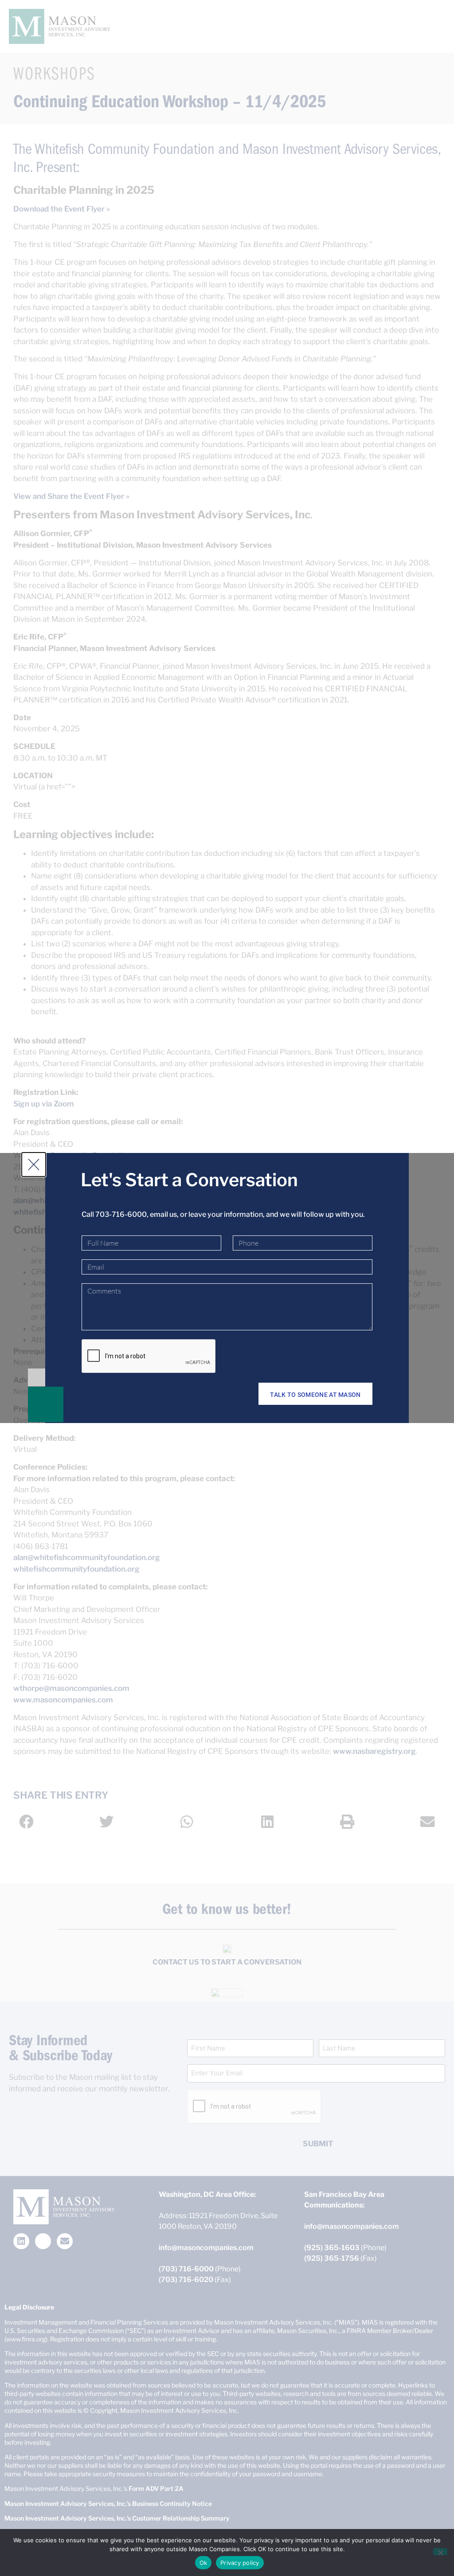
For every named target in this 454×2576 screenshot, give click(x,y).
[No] (440, 2552)
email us (163, 1214)
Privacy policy (240, 2563)
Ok (204, 2563)
